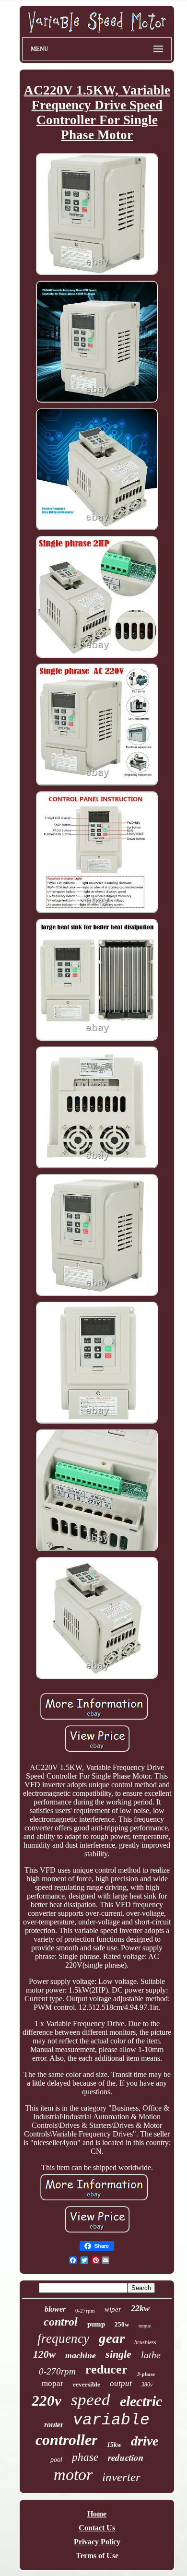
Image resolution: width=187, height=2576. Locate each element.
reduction (126, 2457)
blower (55, 2309)
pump (96, 2324)
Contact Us (97, 2528)
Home (97, 2514)
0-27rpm (85, 2311)
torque (145, 2326)
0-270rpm (57, 2371)
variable (111, 2420)
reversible (87, 2384)
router (54, 2425)
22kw (140, 2308)
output (121, 2383)
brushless (145, 2342)
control (61, 2322)
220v (47, 2401)
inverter (121, 2477)
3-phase (146, 2374)
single (118, 2354)
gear (112, 2338)
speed (91, 2400)
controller (66, 2440)
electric (141, 2401)
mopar (53, 2383)
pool (56, 2460)
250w (122, 2324)
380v (147, 2385)
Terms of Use (97, 2556)
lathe (151, 2355)
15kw (114, 2445)
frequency (63, 2339)
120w (44, 2354)
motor (73, 2475)
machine (81, 2355)
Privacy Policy (97, 2542)
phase (85, 2457)
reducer (106, 2369)
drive (145, 2441)
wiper (113, 2309)
